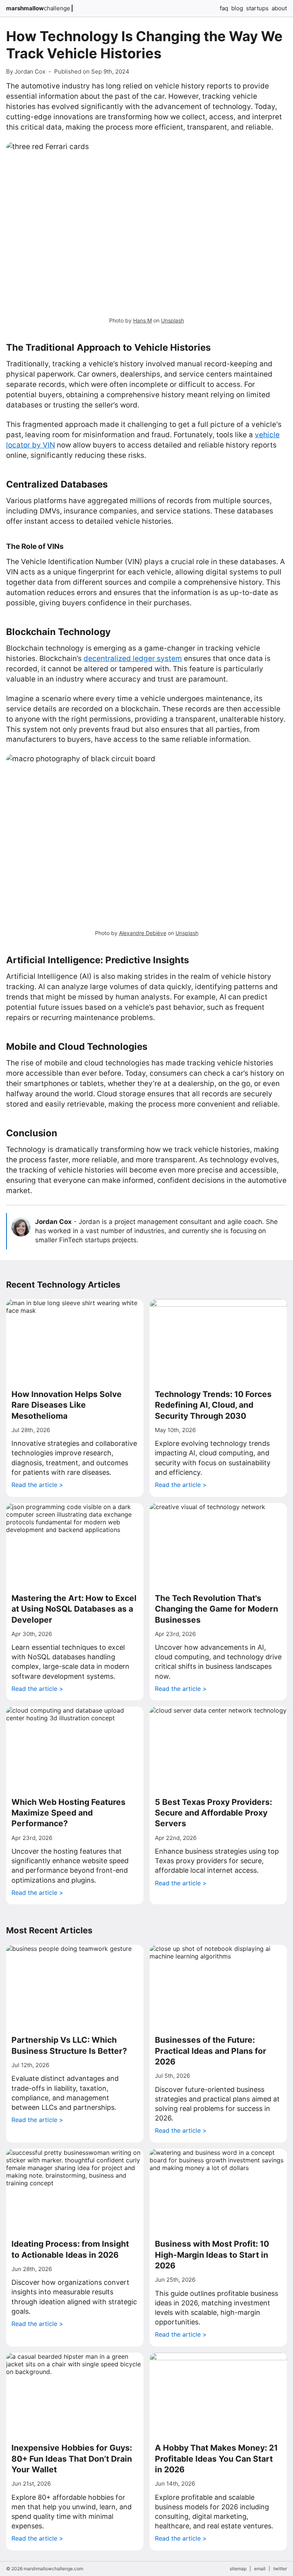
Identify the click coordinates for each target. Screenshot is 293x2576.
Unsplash (172, 320)
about (279, 8)
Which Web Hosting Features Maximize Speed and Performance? (68, 1813)
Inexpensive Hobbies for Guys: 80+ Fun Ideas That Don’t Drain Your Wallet (72, 2459)
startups (257, 8)
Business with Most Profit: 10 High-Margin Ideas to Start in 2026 (212, 2255)
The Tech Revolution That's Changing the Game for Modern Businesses (217, 1609)
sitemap (238, 2569)
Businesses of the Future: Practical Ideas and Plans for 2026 (211, 2051)
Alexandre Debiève (143, 933)
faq (224, 8)
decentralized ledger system (133, 658)
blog (237, 8)
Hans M (142, 320)
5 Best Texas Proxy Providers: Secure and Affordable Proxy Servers (213, 1813)
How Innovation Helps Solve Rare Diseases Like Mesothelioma (67, 1405)
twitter (280, 2569)
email (260, 2569)
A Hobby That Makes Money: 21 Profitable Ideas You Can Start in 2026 (216, 2459)
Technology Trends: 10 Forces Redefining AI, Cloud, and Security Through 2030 (213, 1405)
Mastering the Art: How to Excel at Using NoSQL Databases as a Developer (74, 1609)
